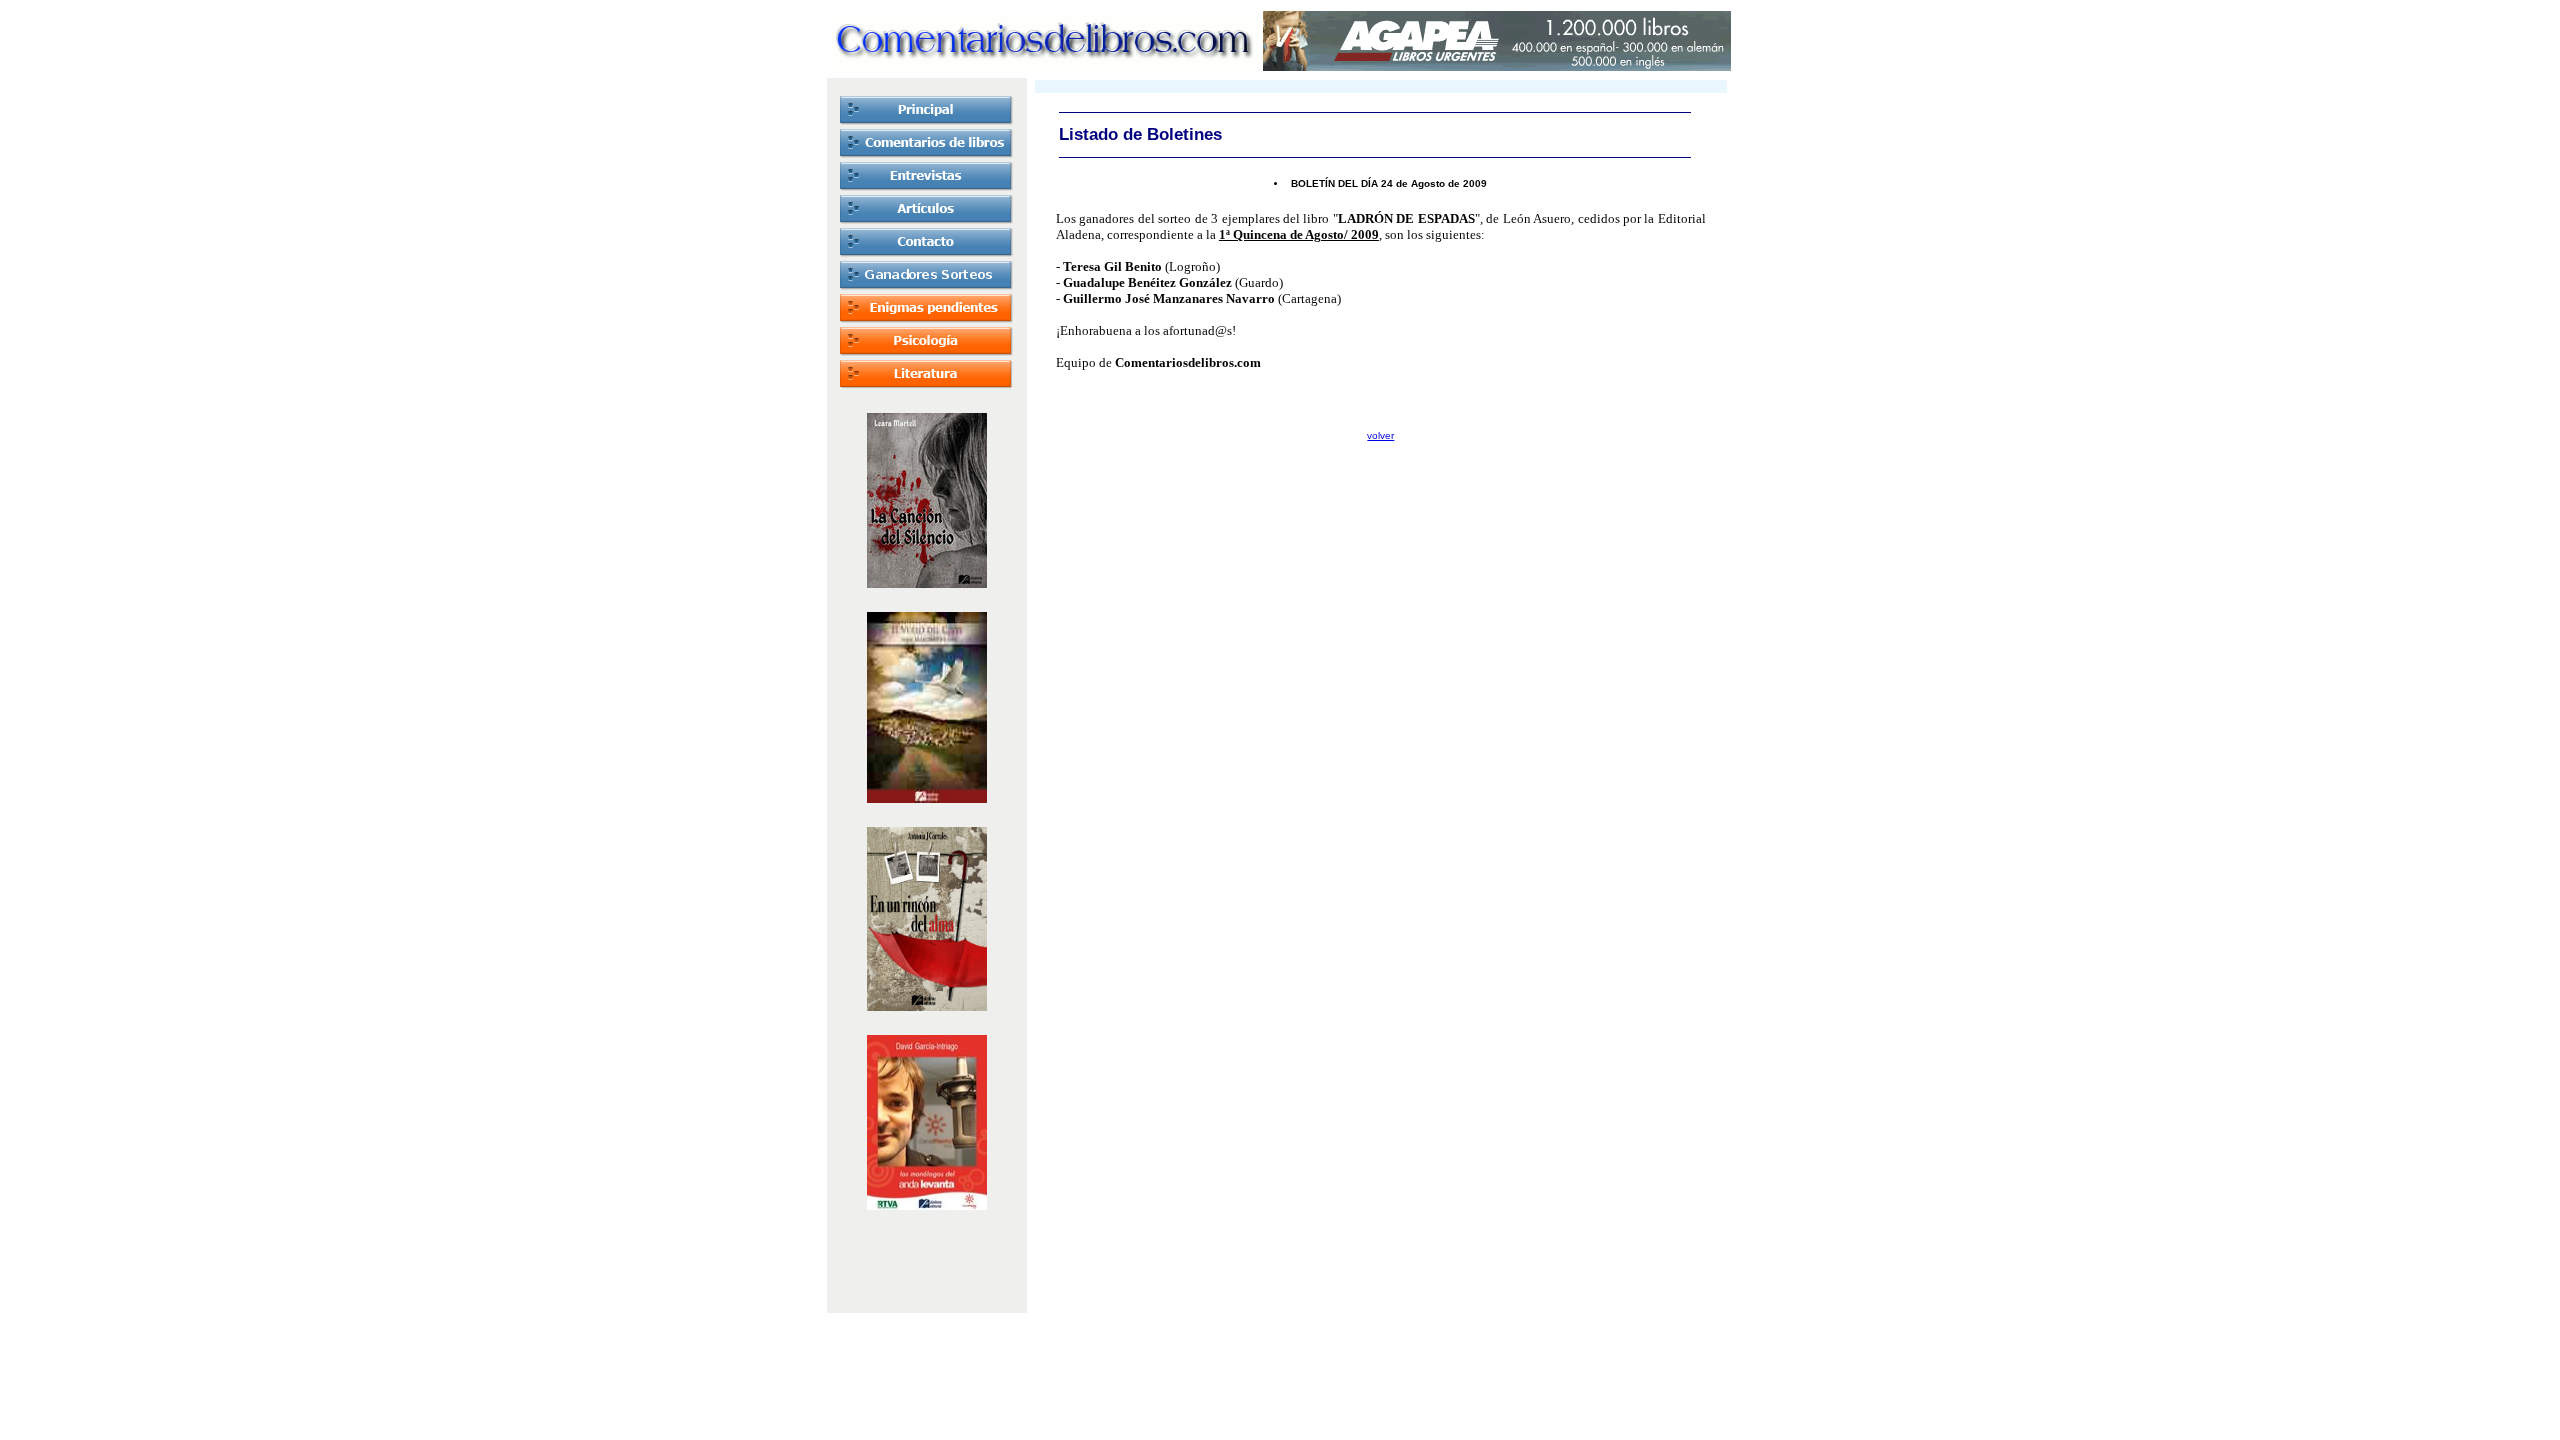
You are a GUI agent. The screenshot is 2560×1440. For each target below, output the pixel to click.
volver (1380, 435)
